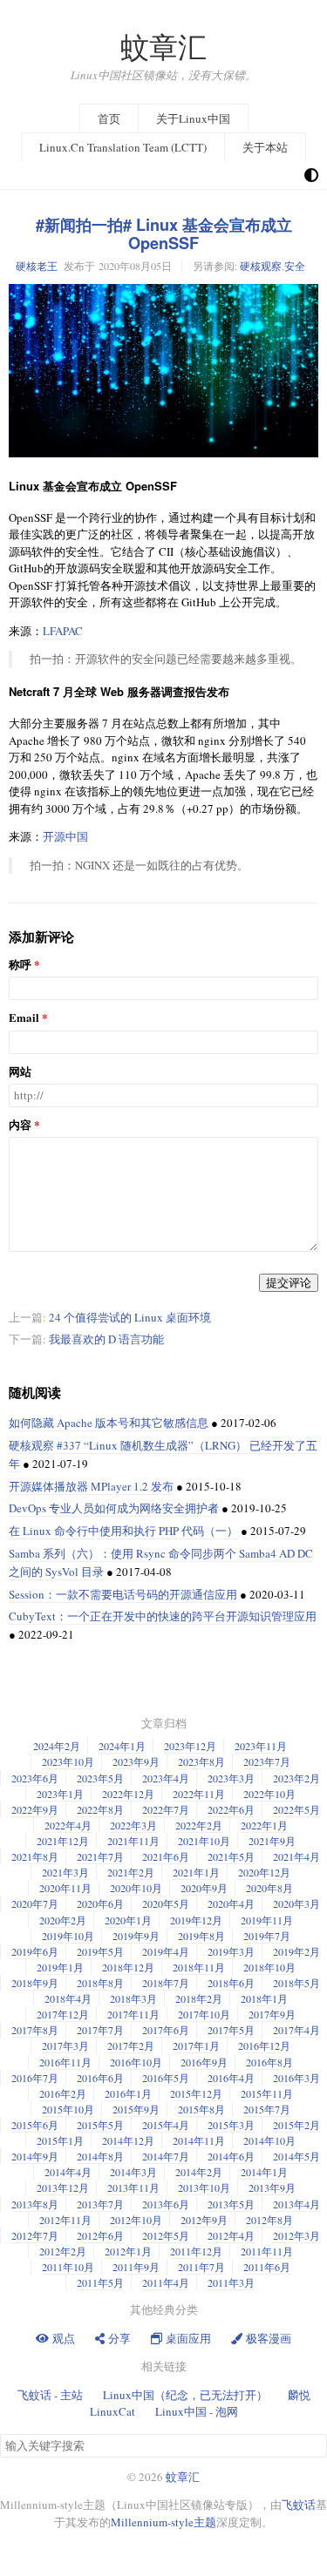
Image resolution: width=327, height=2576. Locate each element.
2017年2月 (131, 2045)
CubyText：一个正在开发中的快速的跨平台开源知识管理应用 (163, 1616)
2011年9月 (136, 2267)
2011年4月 (166, 2282)
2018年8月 (100, 1983)
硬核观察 (261, 266)
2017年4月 (296, 2030)
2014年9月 (35, 2156)
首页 (109, 118)
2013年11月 (133, 2187)
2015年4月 (166, 2125)
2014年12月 (128, 2140)
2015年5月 (100, 2125)
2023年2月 (296, 1778)
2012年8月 (269, 2220)
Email (24, 1018)
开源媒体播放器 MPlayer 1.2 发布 (91, 1486)
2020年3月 (296, 1903)
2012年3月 (296, 2235)
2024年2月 (57, 1746)
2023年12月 (190, 1746)
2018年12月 (128, 1967)
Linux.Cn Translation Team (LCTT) (123, 147)
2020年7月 (35, 1903)
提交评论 (289, 1282)
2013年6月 (166, 2204)
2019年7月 (267, 1936)
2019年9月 (136, 1936)
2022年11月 (199, 1794)
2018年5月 (296, 1983)
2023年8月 (201, 1761)
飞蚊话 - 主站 (50, 2395)
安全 (295, 266)
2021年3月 (65, 1872)
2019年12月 (196, 1920)
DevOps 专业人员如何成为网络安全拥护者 (114, 1508)
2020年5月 (166, 1903)
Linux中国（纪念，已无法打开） (185, 2395)
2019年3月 (231, 1951)
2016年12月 (264, 2045)
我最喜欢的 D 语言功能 (106, 1339)
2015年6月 (35, 2125)
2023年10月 (68, 1761)
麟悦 (299, 2395)
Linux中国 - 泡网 (197, 2411)
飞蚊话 (299, 2505)
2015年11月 (267, 2093)
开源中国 (65, 836)
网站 (20, 1072)
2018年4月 (68, 1998)
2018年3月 (133, 1998)
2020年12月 (264, 1872)
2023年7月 (267, 1761)
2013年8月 (35, 2204)
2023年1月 (60, 1794)
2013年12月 (63, 2187)
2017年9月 (272, 2014)
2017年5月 (231, 2030)
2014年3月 (133, 2172)
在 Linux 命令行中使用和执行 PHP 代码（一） (123, 1531)
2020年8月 (269, 1888)
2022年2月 (199, 1825)
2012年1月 (128, 2251)
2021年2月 (131, 1872)
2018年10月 (269, 1967)
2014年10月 (269, 2140)
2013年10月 (204, 2187)
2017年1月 (196, 2045)
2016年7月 (35, 2078)
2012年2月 (63, 2251)
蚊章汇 (163, 47)
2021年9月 (272, 1841)
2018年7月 (166, 1983)
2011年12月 (196, 2251)
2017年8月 (35, 2030)
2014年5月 (296, 2156)
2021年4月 (296, 1856)
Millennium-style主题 (163, 2522)
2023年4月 (166, 1778)
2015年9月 (136, 2109)
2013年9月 (272, 2187)
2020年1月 (128, 1920)
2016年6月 (100, 2078)
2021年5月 (231, 1856)
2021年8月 (35, 1856)
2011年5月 (100, 2282)
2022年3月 (133, 1825)
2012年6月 (100, 2235)
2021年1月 (196, 1872)
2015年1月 (60, 2140)
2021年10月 (204, 1841)
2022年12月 (128, 1794)
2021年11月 (133, 1841)
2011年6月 (267, 2267)
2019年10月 (68, 1936)
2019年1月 (60, 1967)
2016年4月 (231, 2078)
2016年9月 (204, 2062)
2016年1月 (128, 2093)
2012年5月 (166, 2235)
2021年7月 (100, 1856)
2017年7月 (100, 2030)
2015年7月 (267, 2109)
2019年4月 (166, 1951)
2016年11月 (65, 2062)
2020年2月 (63, 1920)
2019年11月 (267, 1920)
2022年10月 (269, 1794)
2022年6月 (231, 1809)
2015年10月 (68, 2109)
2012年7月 (35, 2235)
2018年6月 (231, 1983)
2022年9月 (35, 1809)
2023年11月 (261, 1746)
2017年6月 (166, 2030)
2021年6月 (166, 1856)
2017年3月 (65, 2045)
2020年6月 (100, 1903)
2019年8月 (201, 1936)
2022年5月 (296, 1809)
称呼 (20, 965)
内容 (20, 1125)
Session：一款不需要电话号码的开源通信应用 (123, 1594)
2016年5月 (166, 2078)
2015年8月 (201, 2109)
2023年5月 (100, 1778)
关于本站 (265, 147)
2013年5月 (231, 2204)
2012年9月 (204, 2220)
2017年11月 (133, 2014)
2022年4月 (68, 1825)
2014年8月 (100, 2156)
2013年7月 (100, 2204)
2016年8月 (269, 2062)
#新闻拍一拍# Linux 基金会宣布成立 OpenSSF (164, 234)
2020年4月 (231, 1903)
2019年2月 (296, 1951)
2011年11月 (267, 2251)
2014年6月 (231, 2156)
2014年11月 (199, 2140)
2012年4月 (231, 2235)
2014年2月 (199, 2172)
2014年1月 (264, 2172)
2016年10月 (136, 2062)
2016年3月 (296, 2078)
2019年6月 (35, 1951)
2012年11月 (65, 2220)
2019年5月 (100, 1951)
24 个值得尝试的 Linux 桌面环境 (130, 1317)
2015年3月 (231, 2125)
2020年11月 (65, 1888)
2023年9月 (136, 1761)
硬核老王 (37, 266)
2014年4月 (68, 2172)
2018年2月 (199, 1998)
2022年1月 (264, 1825)
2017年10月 (204, 2014)
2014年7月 (166, 2156)
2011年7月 (201, 2267)
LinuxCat (112, 2411)
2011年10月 (68, 2267)
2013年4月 (296, 2204)
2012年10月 (136, 2220)
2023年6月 (35, 1778)
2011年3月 (231, 2282)
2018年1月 (264, 1998)
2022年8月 (100, 1809)
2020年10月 (136, 1888)
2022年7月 (166, 1809)
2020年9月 (204, 1888)
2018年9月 (35, 1983)
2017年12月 (63, 2014)
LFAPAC (63, 631)
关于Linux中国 (193, 118)
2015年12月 (196, 2093)
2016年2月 (63, 2093)
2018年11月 (199, 1967)
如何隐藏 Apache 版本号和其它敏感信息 (109, 1423)
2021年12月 (63, 1841)
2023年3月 (231, 1778)
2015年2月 (296, 2125)
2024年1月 (122, 1746)
